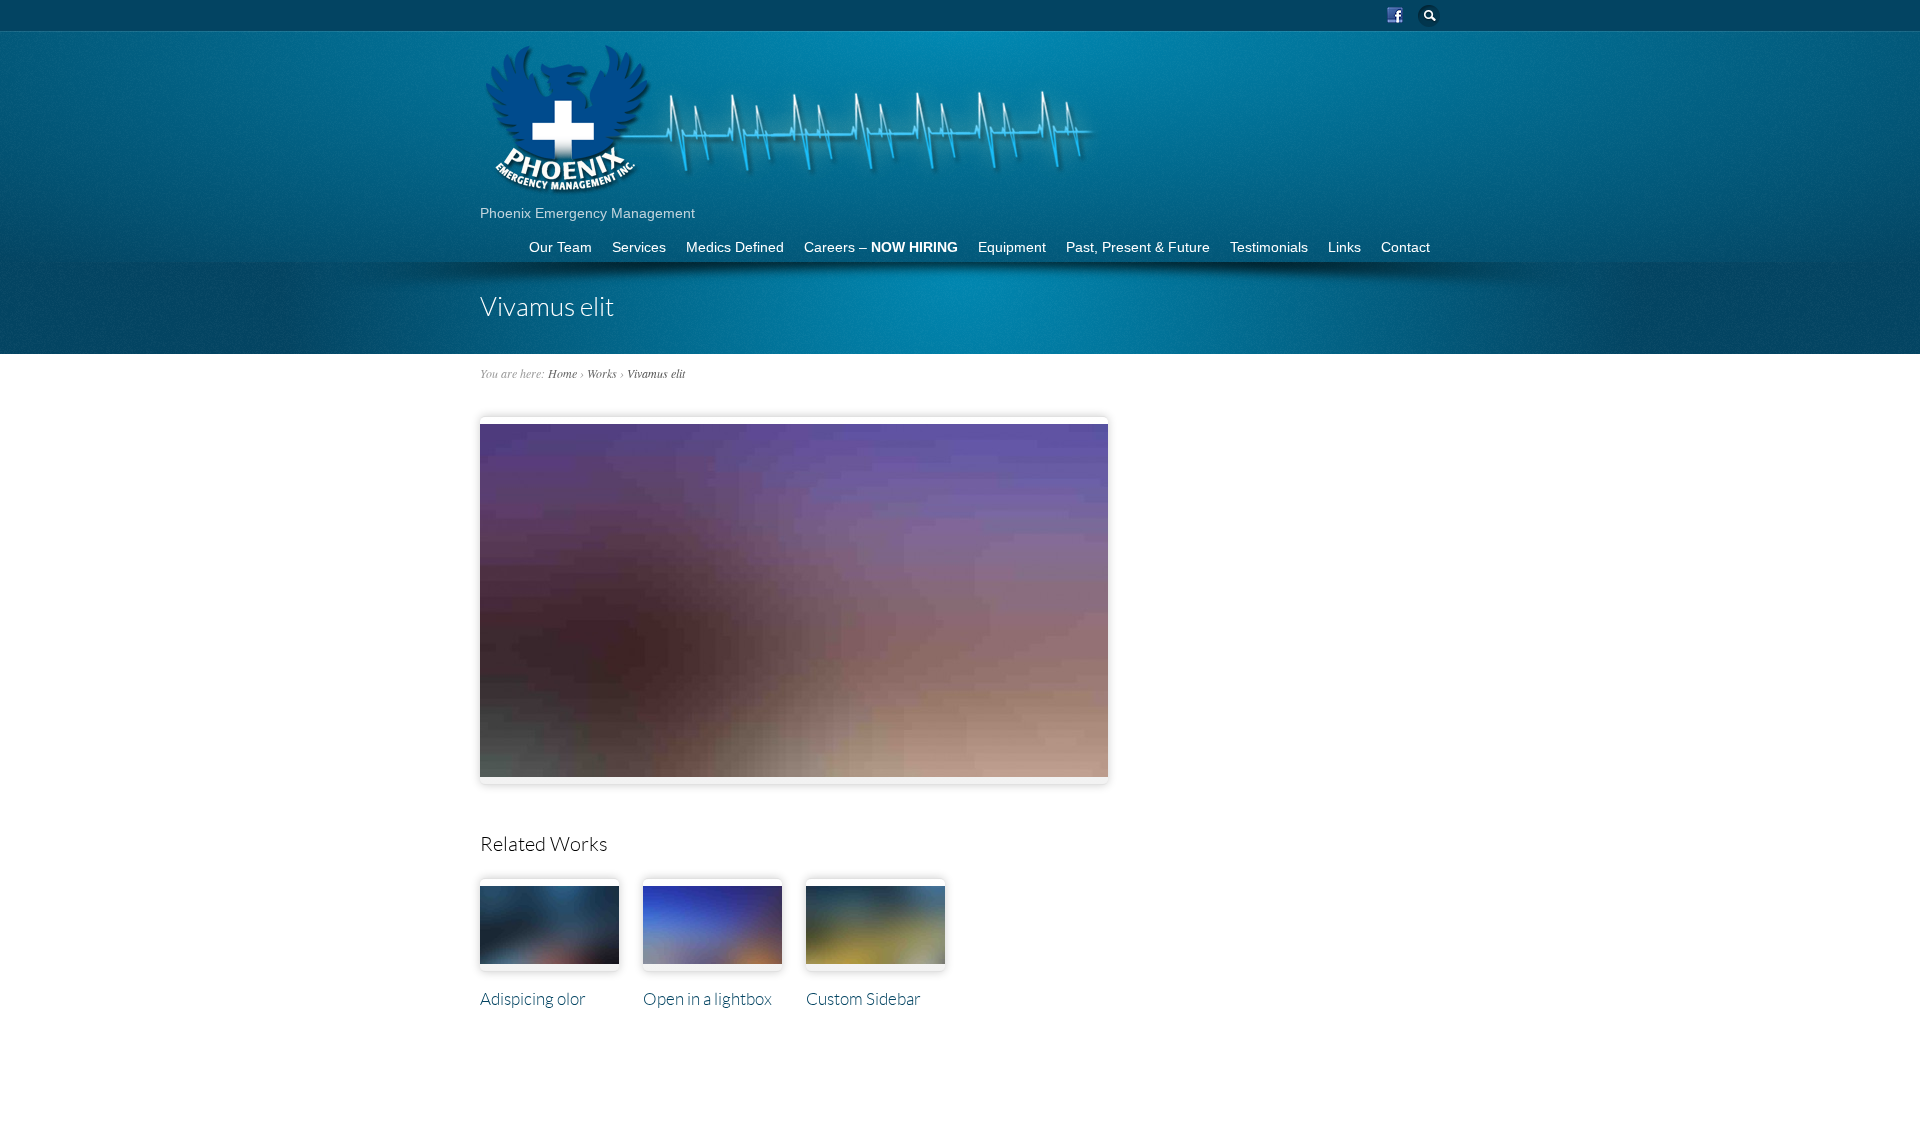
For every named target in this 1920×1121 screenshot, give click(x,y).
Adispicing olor (533, 998)
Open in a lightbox (707, 998)
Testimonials (1269, 247)
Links (1344, 247)
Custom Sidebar (863, 998)
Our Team (560, 247)
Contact (1405, 247)
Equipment (1012, 247)
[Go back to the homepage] (793, 189)
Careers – (881, 247)
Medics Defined (735, 247)
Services (639, 247)
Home (562, 373)
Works (602, 373)
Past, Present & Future (1138, 247)
